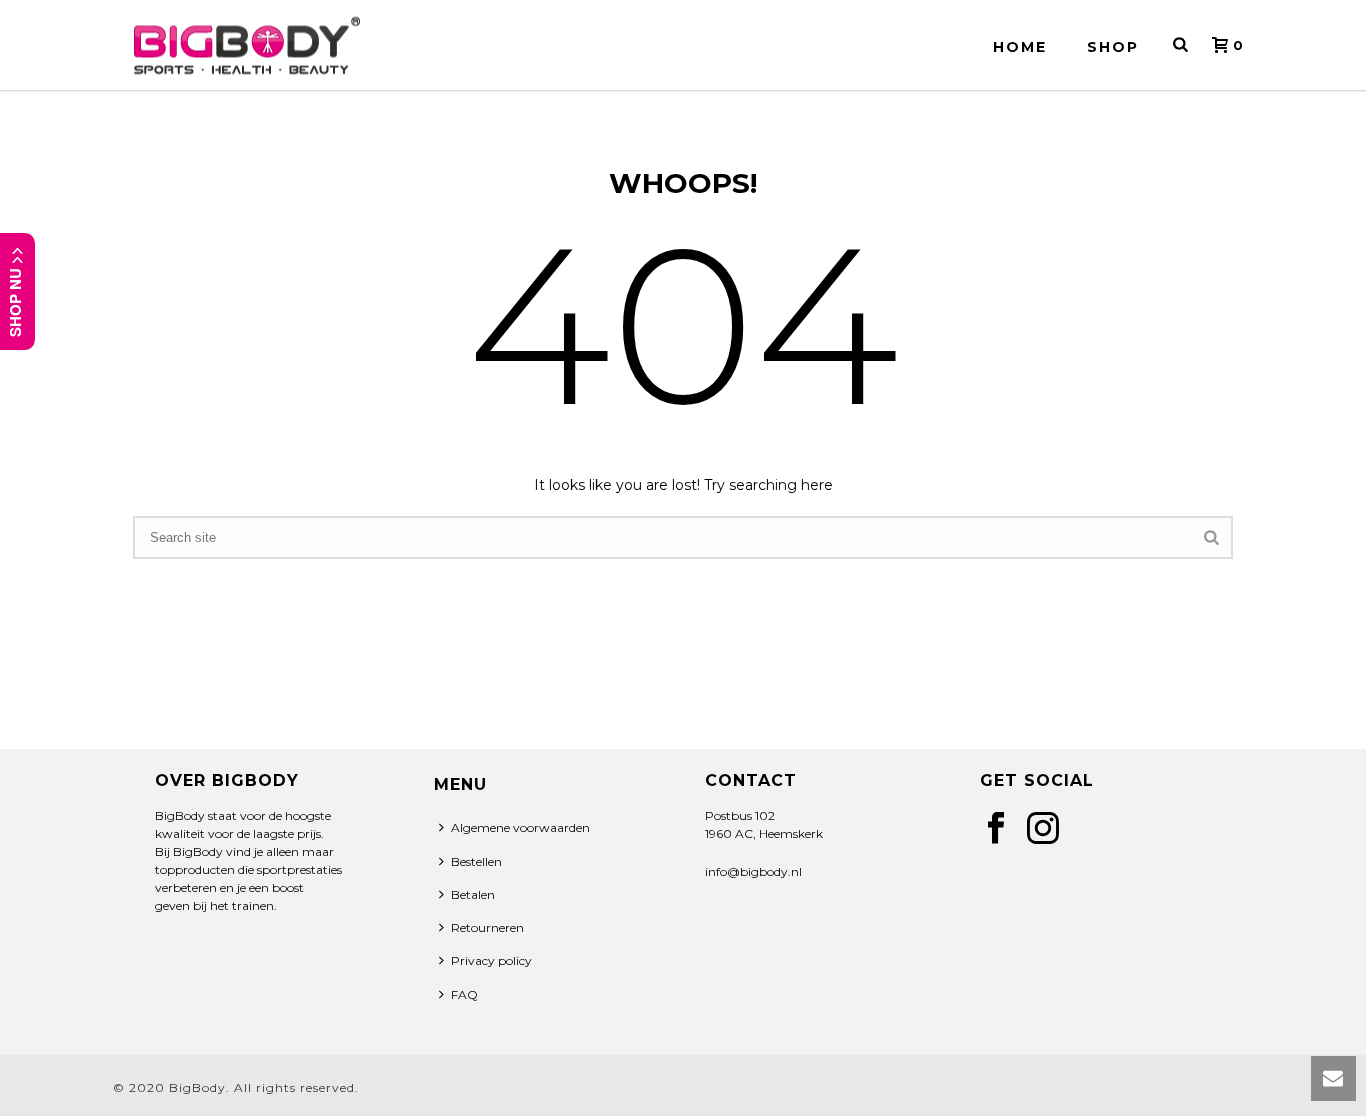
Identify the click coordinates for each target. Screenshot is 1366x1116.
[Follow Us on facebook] (996, 829)
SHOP (1113, 47)
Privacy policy (491, 960)
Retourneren (487, 927)
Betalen (473, 894)
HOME (1020, 47)
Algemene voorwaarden (520, 827)
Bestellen (476, 861)
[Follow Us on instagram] (1043, 829)
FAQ (464, 994)
